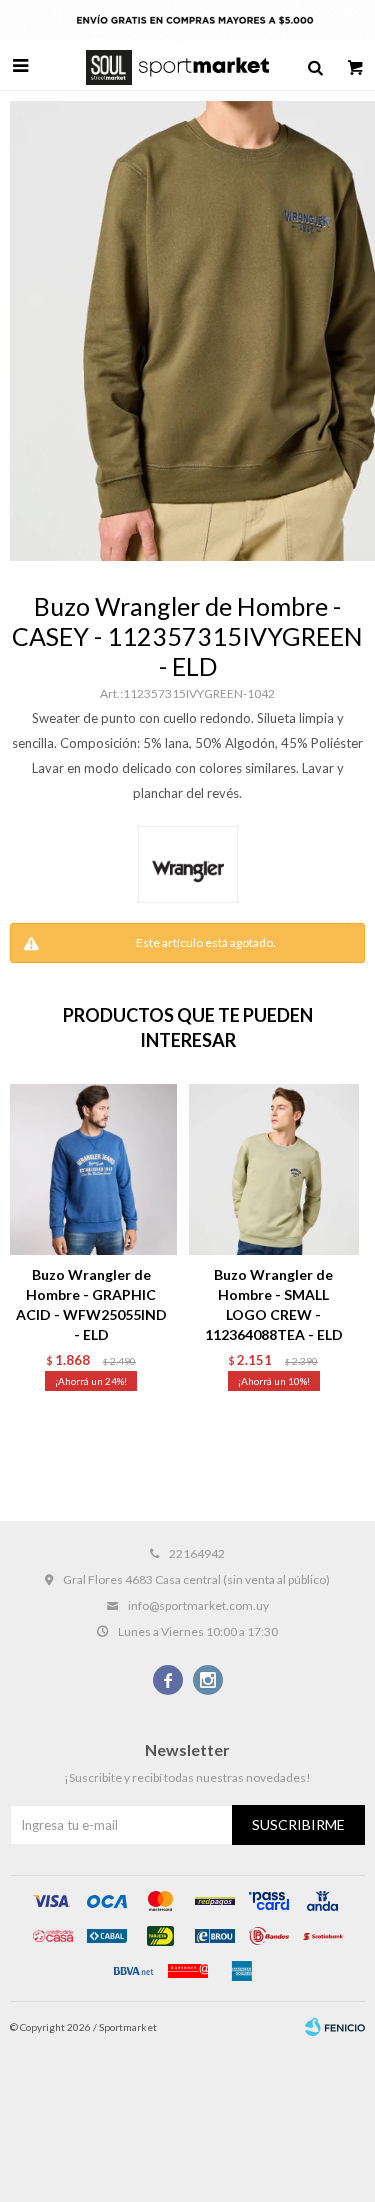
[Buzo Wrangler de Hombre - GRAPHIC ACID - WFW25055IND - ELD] (91, 1169)
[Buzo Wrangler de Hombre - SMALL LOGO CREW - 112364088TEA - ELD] (274, 1169)
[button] (315, 66)
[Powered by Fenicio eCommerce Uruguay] (335, 2027)
